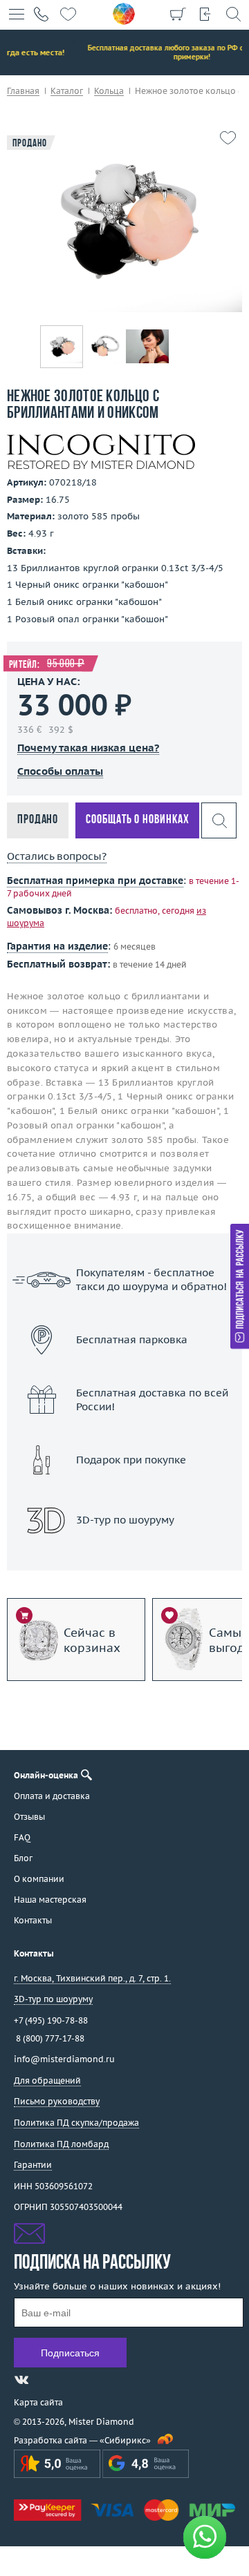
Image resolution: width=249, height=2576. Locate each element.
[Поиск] (233, 14)
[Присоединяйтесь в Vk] (21, 2380)
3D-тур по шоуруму (124, 1556)
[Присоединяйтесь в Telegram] (46, 2380)
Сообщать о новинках (137, 820)
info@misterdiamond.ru (64, 2059)
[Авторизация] (205, 14)
